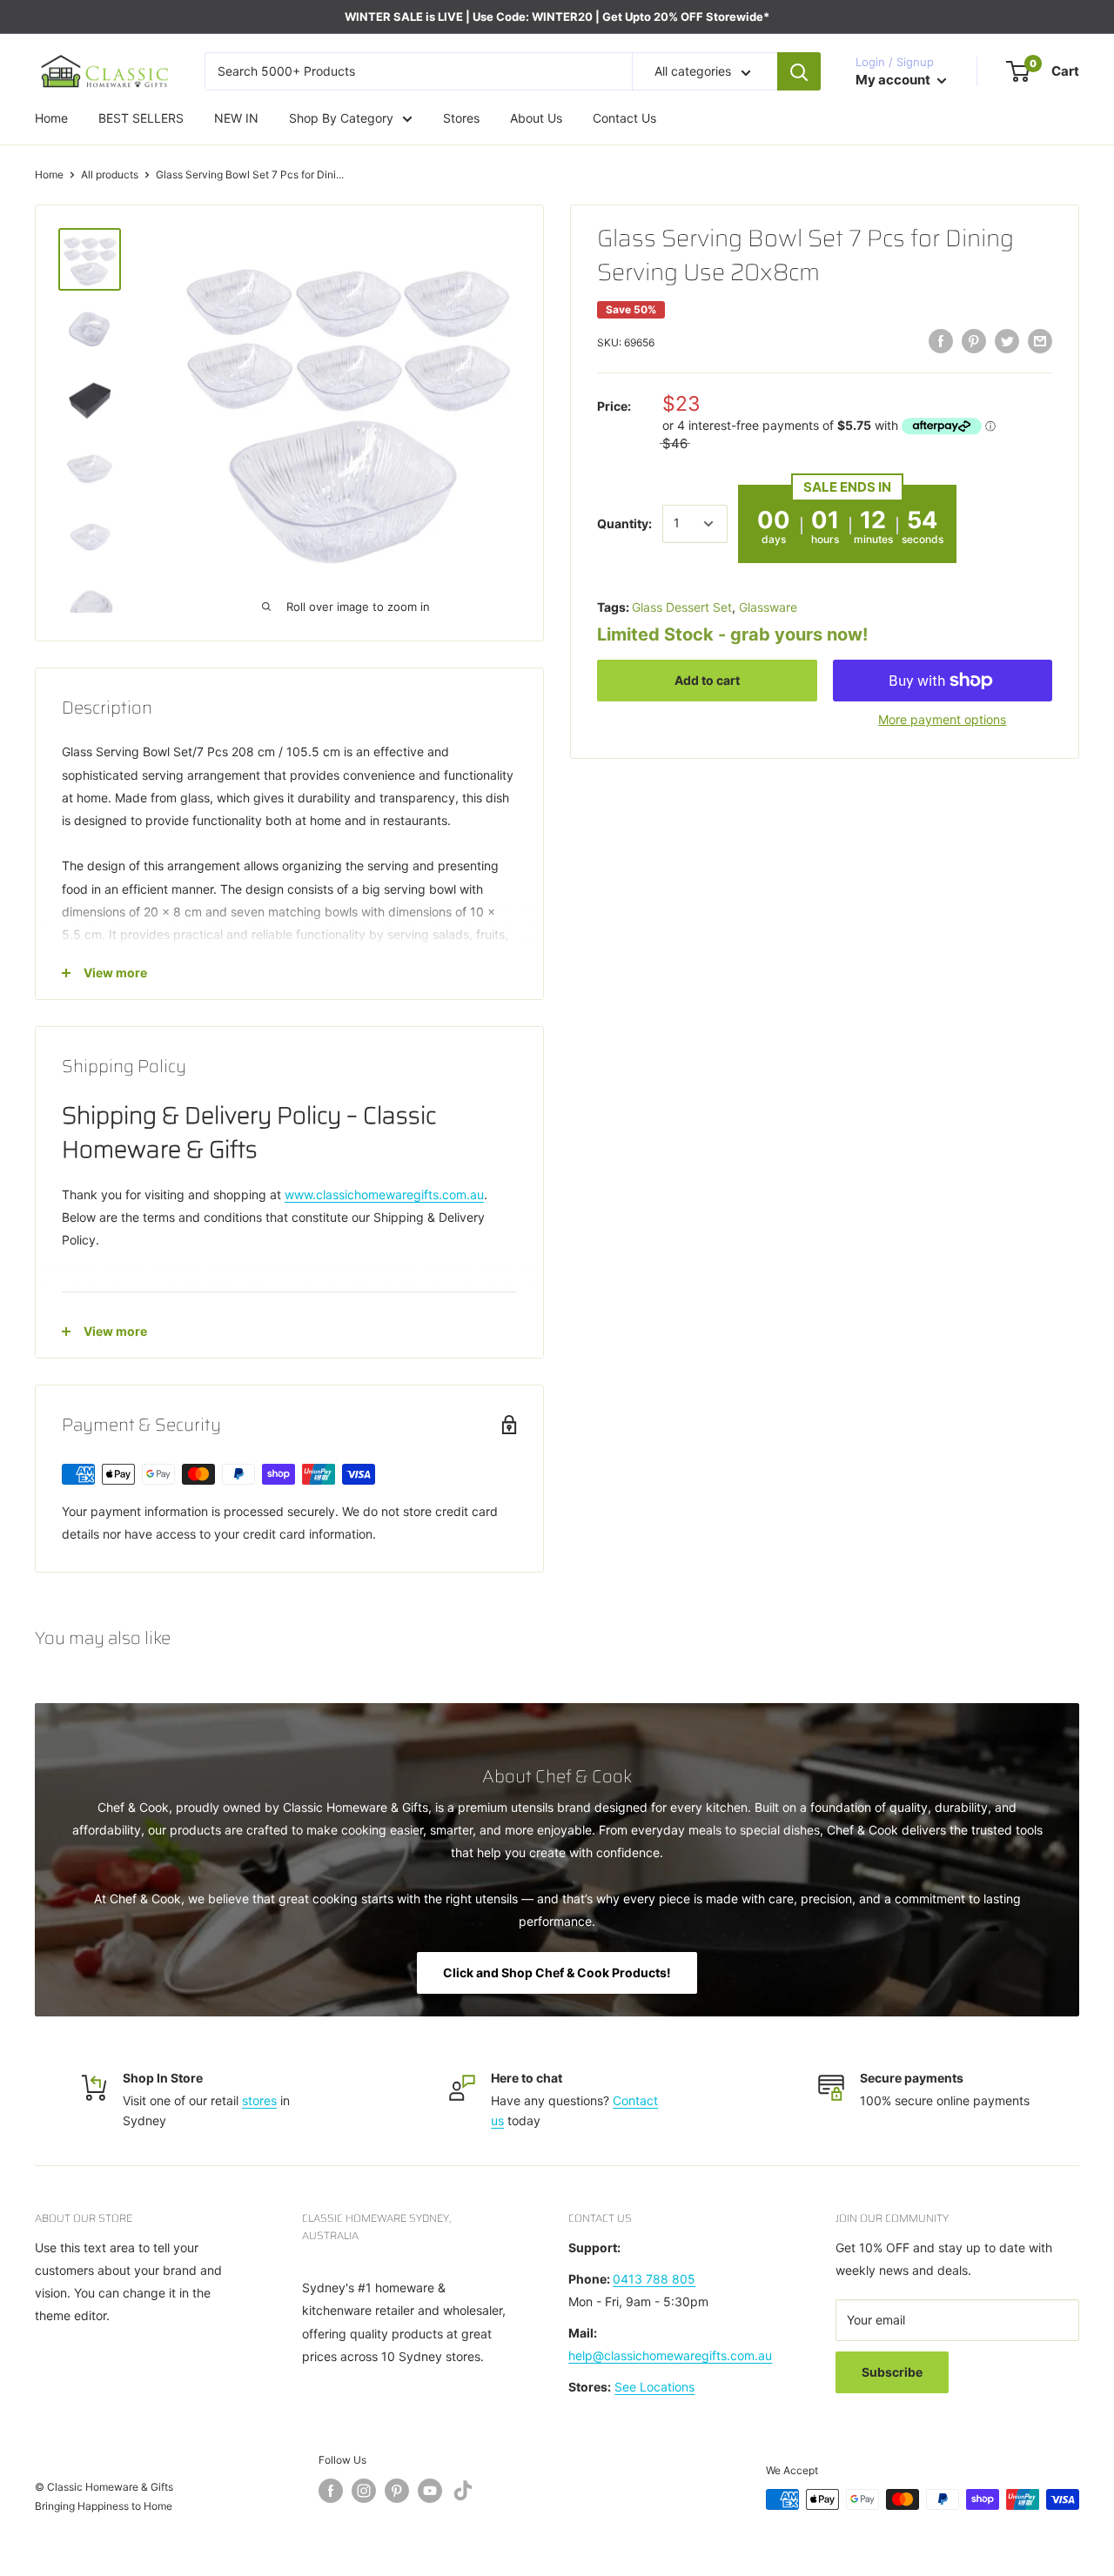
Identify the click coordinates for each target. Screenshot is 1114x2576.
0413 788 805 (654, 2279)
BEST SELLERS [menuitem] (141, 118)
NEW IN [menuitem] (236, 118)
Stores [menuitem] (461, 118)
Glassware (768, 607)
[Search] (799, 71)
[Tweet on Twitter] (1007, 341)
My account (894, 80)
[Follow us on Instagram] (364, 2491)
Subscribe (892, 2372)
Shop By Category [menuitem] (341, 118)
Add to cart (707, 680)
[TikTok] (463, 2494)
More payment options (942, 719)
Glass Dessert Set (682, 607)
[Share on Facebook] (941, 341)
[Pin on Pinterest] (974, 341)
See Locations (654, 2387)
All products (110, 174)
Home (49, 174)
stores (259, 2100)
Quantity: (624, 523)
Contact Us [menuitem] (624, 118)
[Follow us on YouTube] (430, 2491)
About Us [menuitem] (536, 118)
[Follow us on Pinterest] (397, 2491)
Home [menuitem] (51, 118)
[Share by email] (1040, 341)
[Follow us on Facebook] (331, 2491)
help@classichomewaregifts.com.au (670, 2355)
